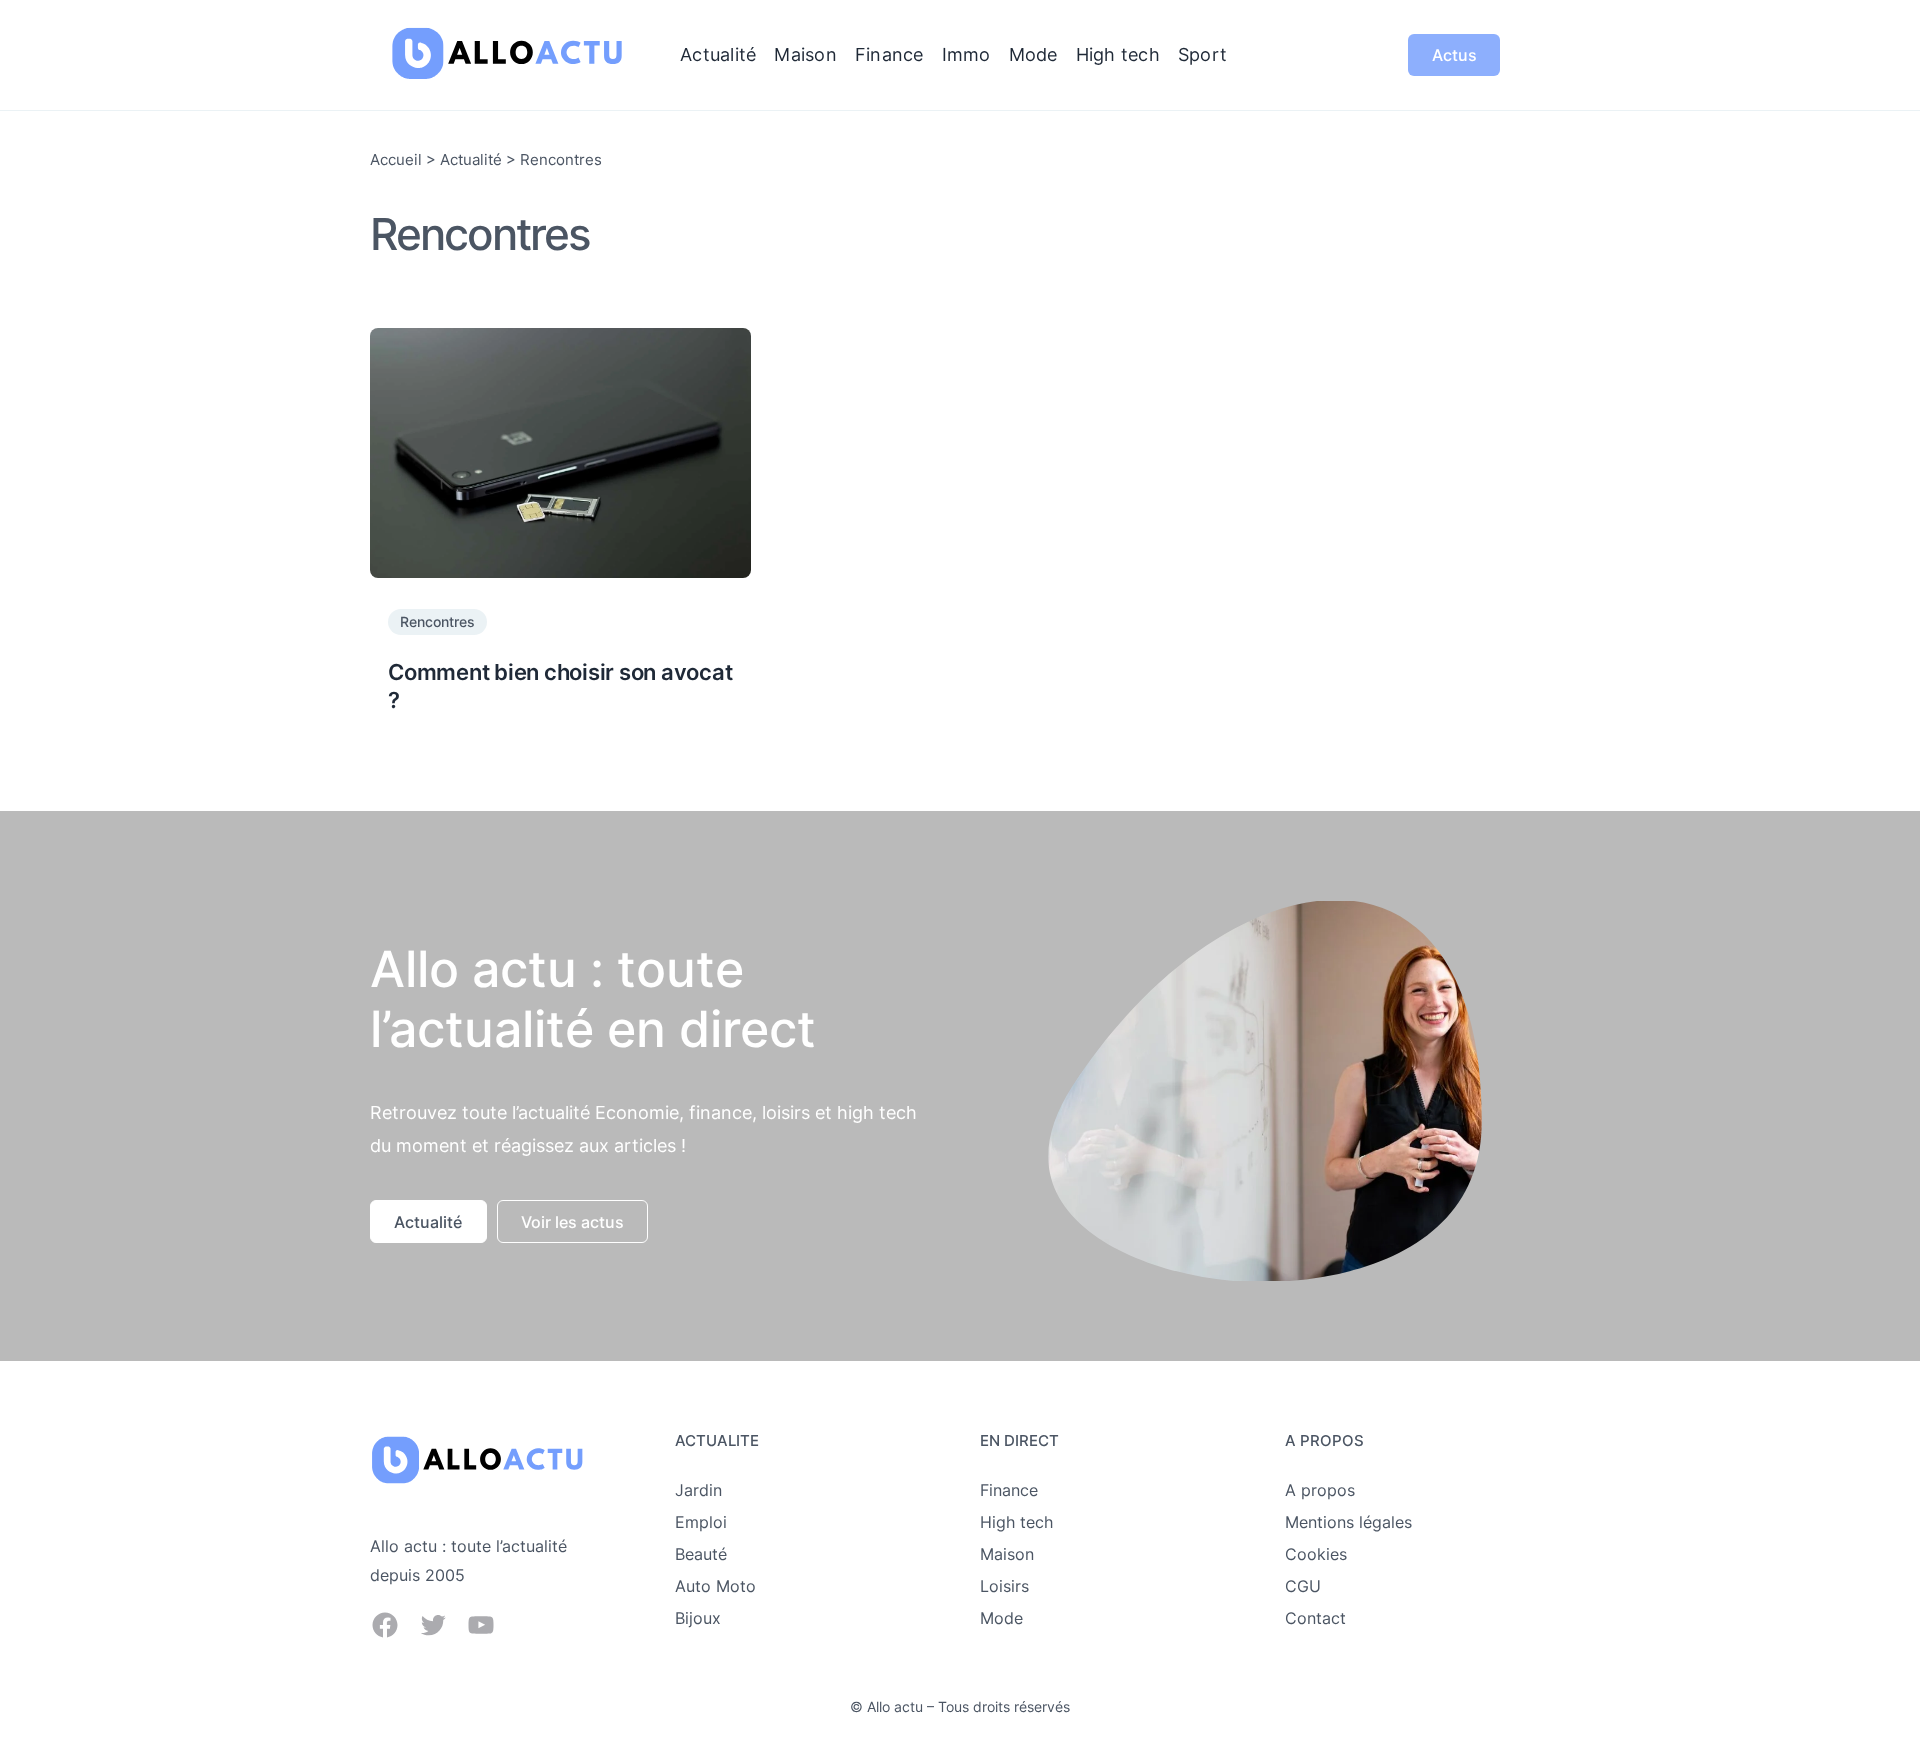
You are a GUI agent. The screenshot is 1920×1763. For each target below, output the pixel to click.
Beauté (701, 1554)
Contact (1315, 1618)
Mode (1001, 1618)
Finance (1009, 1490)
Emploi (701, 1522)
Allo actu (895, 1706)
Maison (1007, 1554)
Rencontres (437, 621)
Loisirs (1004, 1586)
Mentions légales (1348, 1522)
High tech (1016, 1522)
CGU (1303, 1586)
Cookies (1316, 1554)
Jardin (698, 1490)
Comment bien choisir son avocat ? (560, 686)
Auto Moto (715, 1586)
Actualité (471, 159)
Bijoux (698, 1618)
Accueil (396, 159)
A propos (1320, 1490)
